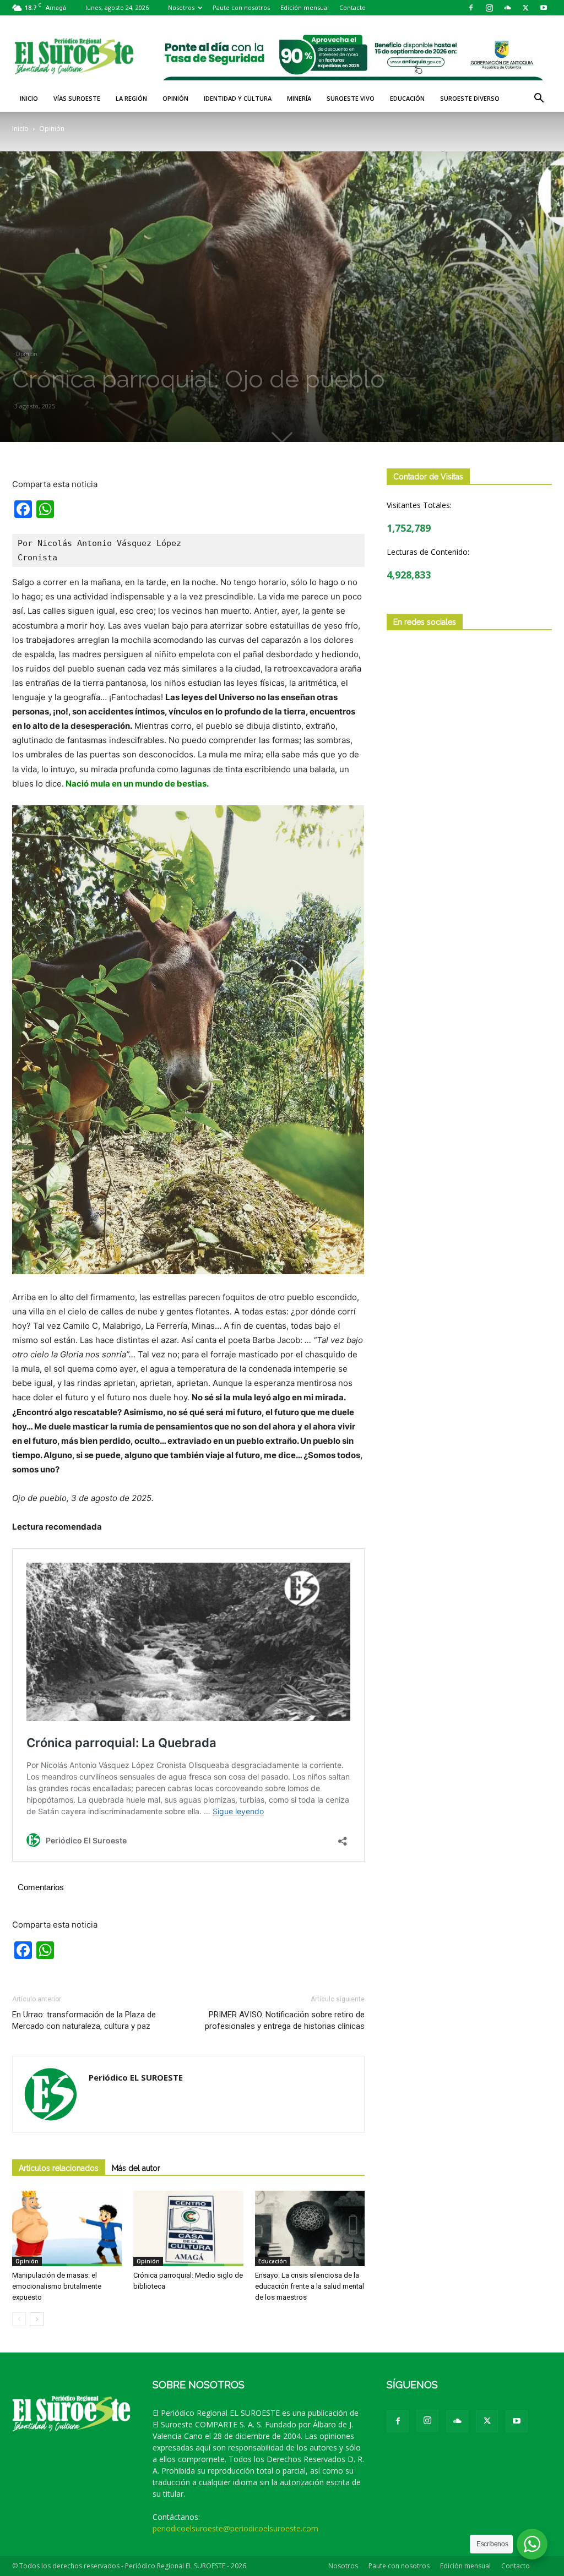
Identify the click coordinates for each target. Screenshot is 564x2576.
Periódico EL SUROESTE (136, 2077)
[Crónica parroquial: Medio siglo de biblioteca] (188, 2228)
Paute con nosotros (241, 7)
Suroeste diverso (470, 98)
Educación (407, 98)
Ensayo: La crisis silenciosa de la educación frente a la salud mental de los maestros (310, 2286)
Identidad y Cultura (238, 98)
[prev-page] (19, 2319)
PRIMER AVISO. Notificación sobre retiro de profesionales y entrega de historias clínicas (285, 2020)
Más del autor (136, 2168)
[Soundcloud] (507, 8)
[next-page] (37, 2319)
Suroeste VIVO (351, 98)
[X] (525, 8)
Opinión (175, 98)
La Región (131, 98)
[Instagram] (489, 8)
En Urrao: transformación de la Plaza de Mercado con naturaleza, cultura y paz (84, 2020)
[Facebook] (471, 8)
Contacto (352, 7)
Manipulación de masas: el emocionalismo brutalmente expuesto (57, 2286)
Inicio (29, 98)
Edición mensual (305, 7)
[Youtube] (544, 8)
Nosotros (181, 7)
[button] (539, 99)
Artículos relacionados (59, 2168)
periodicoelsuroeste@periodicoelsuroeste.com (235, 2528)
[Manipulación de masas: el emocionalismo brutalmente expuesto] (67, 2228)
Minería (299, 98)
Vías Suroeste (77, 98)
